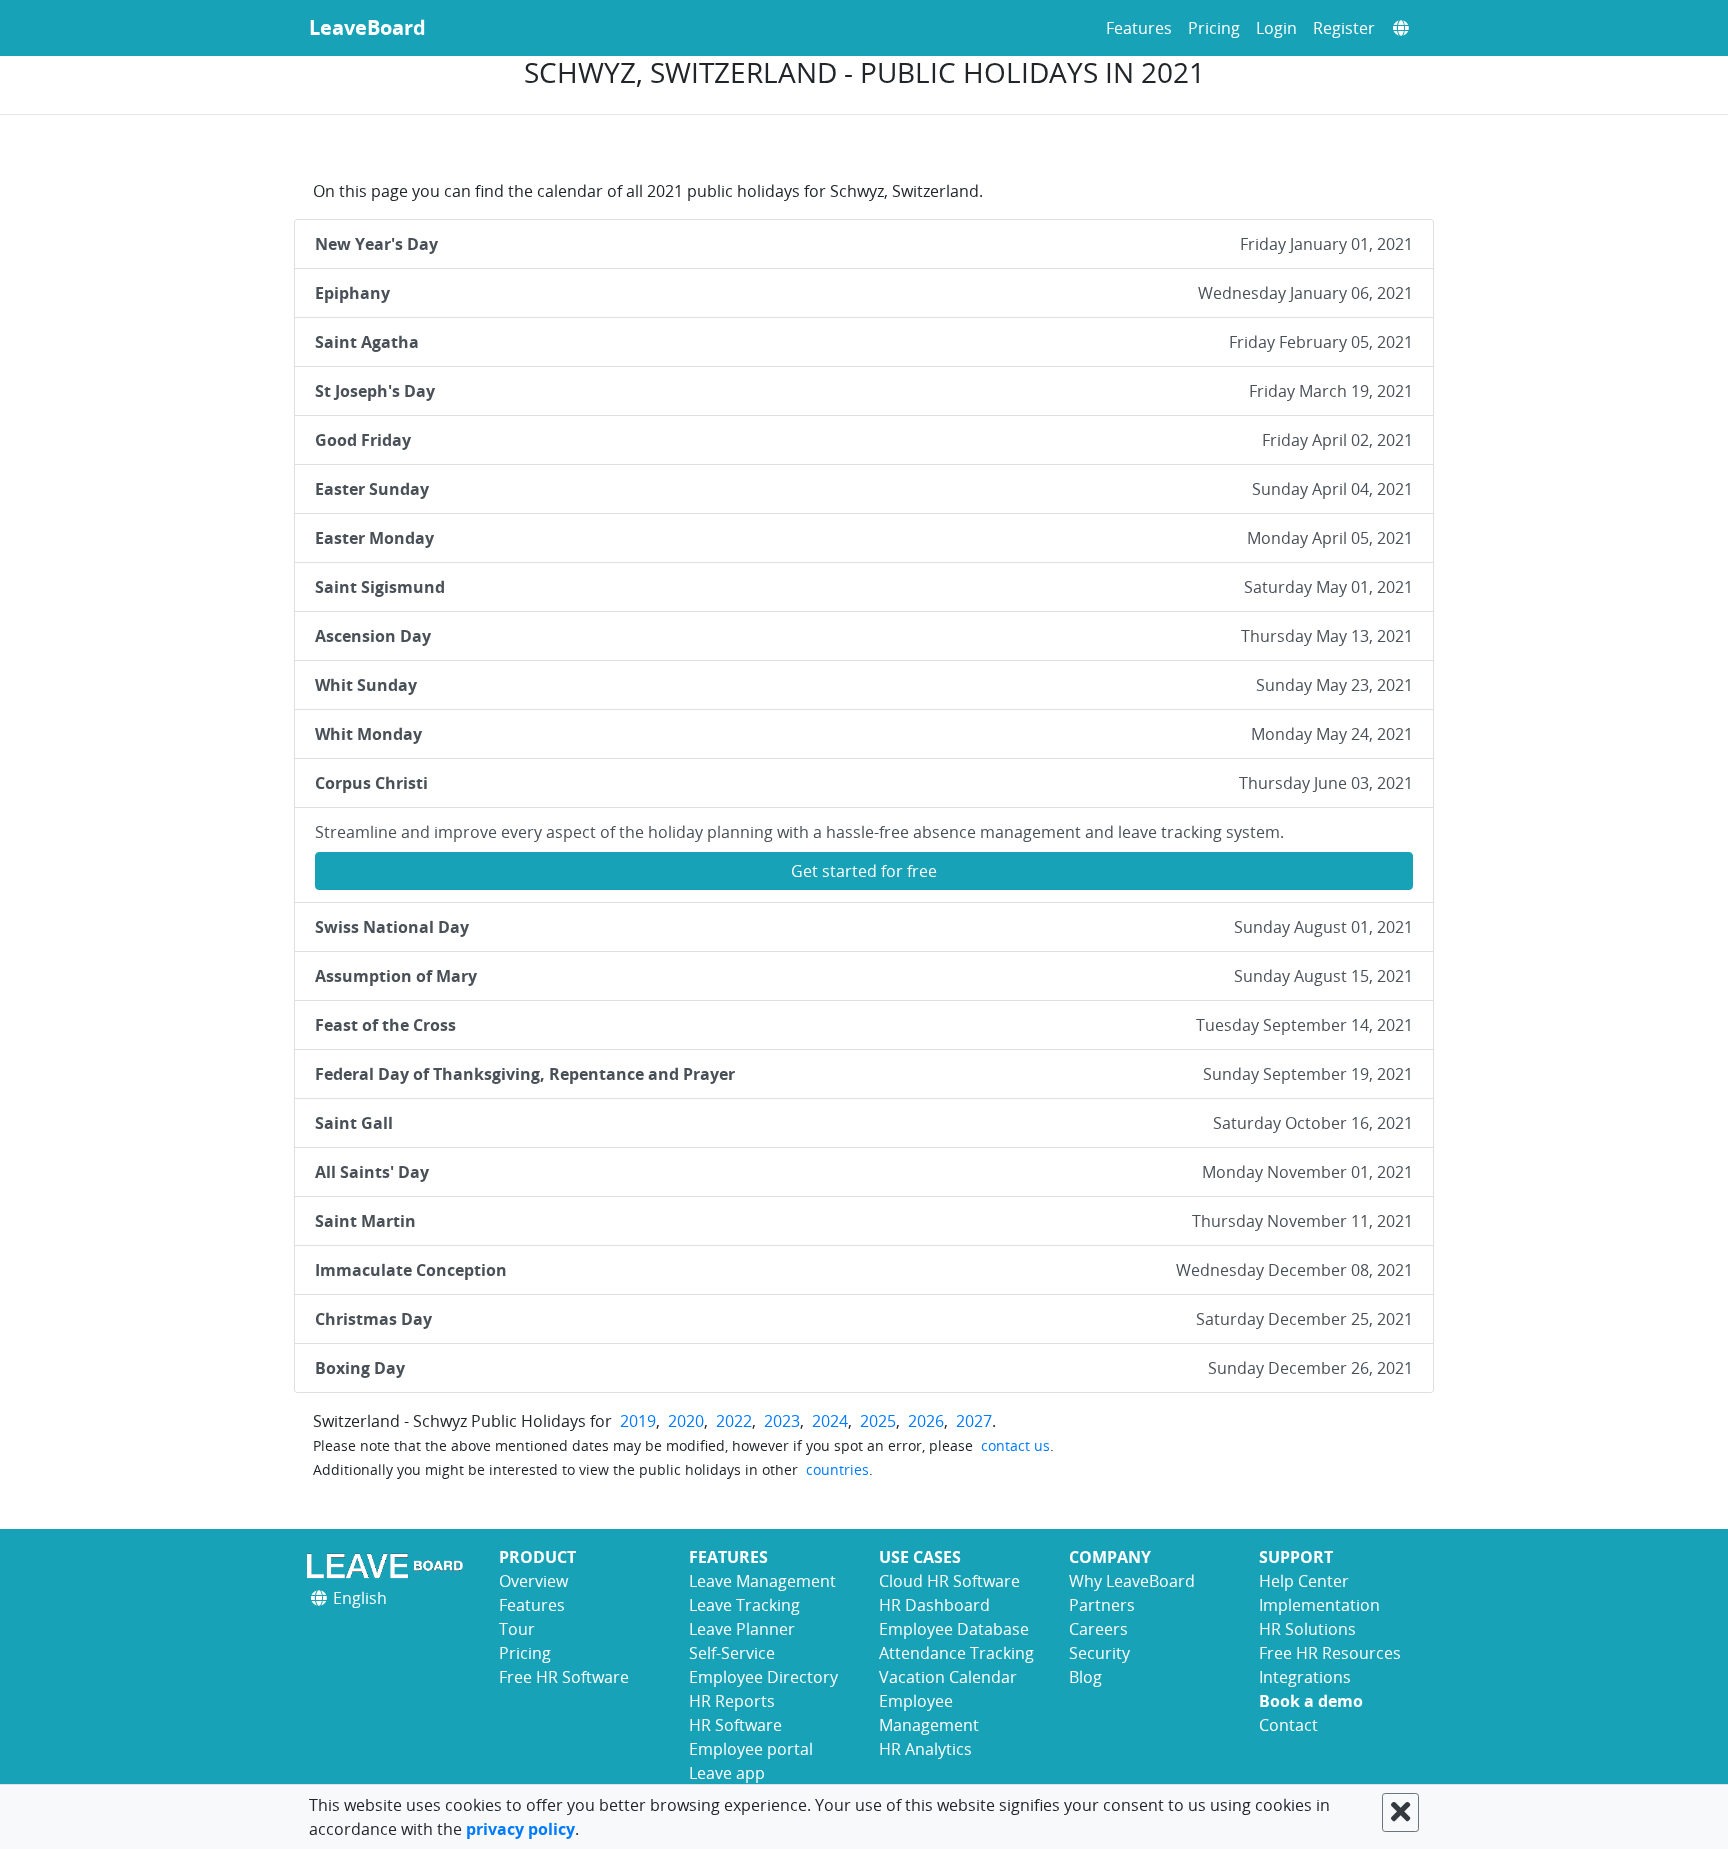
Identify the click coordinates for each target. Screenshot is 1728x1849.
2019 (638, 1421)
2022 (734, 1421)
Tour (517, 1629)
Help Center (1304, 1581)
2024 (830, 1421)
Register (1344, 28)
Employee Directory (763, 1677)
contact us (1015, 1445)
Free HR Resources (1330, 1653)
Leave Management (762, 1581)
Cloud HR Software (949, 1581)
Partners (1102, 1605)
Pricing (1214, 28)
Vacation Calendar (948, 1677)
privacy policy (520, 1829)
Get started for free (864, 871)
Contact (1288, 1725)
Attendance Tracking (956, 1653)
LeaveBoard (367, 27)
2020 (686, 1421)
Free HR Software (564, 1677)
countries (837, 1469)
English (358, 1598)
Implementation (1319, 1605)
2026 (926, 1421)
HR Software (735, 1725)
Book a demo (1311, 1701)
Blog (1085, 1677)
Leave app (727, 1773)
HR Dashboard (934, 1605)
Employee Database (954, 1629)
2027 (974, 1421)
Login (1276, 28)
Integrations (1305, 1677)
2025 (878, 1421)
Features (1139, 28)
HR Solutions (1307, 1629)
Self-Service (732, 1653)
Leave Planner (742, 1629)
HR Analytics (925, 1749)
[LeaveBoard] (389, 1565)
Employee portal (751, 1749)
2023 (782, 1421)
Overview (533, 1581)
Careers (1098, 1629)
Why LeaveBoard (1132, 1581)
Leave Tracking (744, 1605)
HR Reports (732, 1701)
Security (1099, 1653)
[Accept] (1400, 1812)
